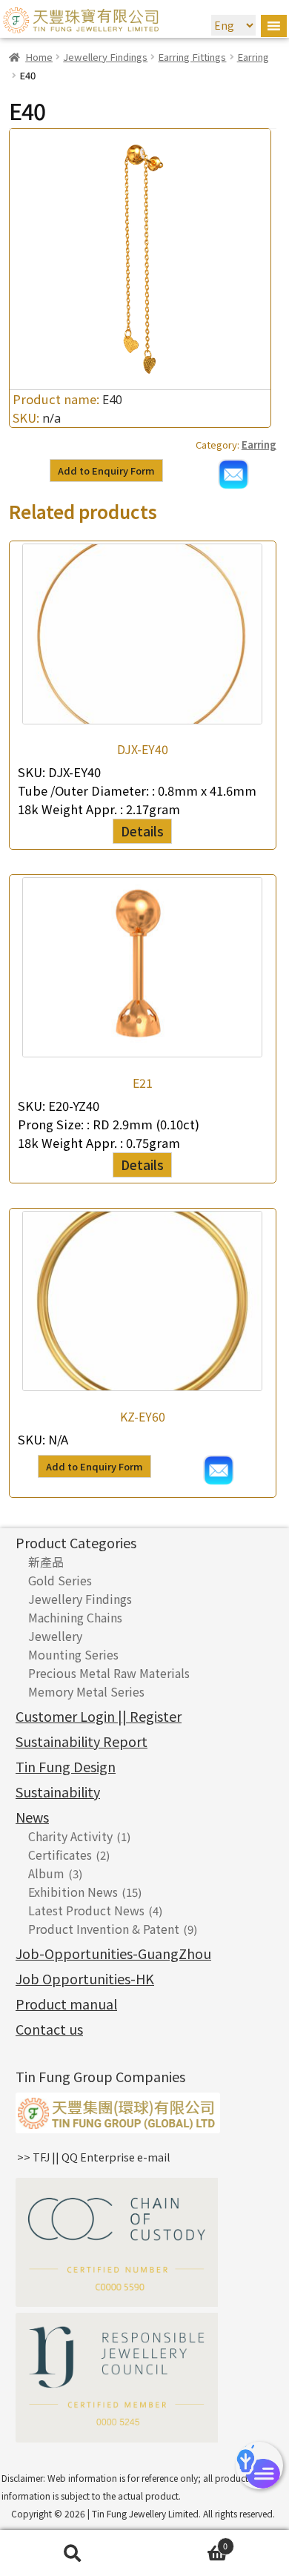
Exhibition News (73, 1892)
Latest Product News (86, 1910)
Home (39, 57)
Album (46, 1873)
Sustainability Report (82, 1741)
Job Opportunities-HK (85, 1978)
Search (72, 2553)
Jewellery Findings (105, 57)
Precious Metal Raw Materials (109, 1673)
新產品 (46, 1562)
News (32, 1817)
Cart (186, 2543)
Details (142, 831)
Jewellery (55, 1636)
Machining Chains (75, 1617)
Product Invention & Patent (104, 1929)
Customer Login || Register (99, 1716)
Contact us (49, 2029)
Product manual (66, 2004)
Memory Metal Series (86, 1691)
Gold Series (60, 1580)
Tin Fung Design (66, 1766)
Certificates (60, 1855)
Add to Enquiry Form (106, 470)
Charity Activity (70, 1836)
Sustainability (58, 1791)
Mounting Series (73, 1654)
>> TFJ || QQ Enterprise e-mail (94, 2157)
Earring (253, 57)
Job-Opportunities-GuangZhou (113, 1953)
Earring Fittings (192, 57)
